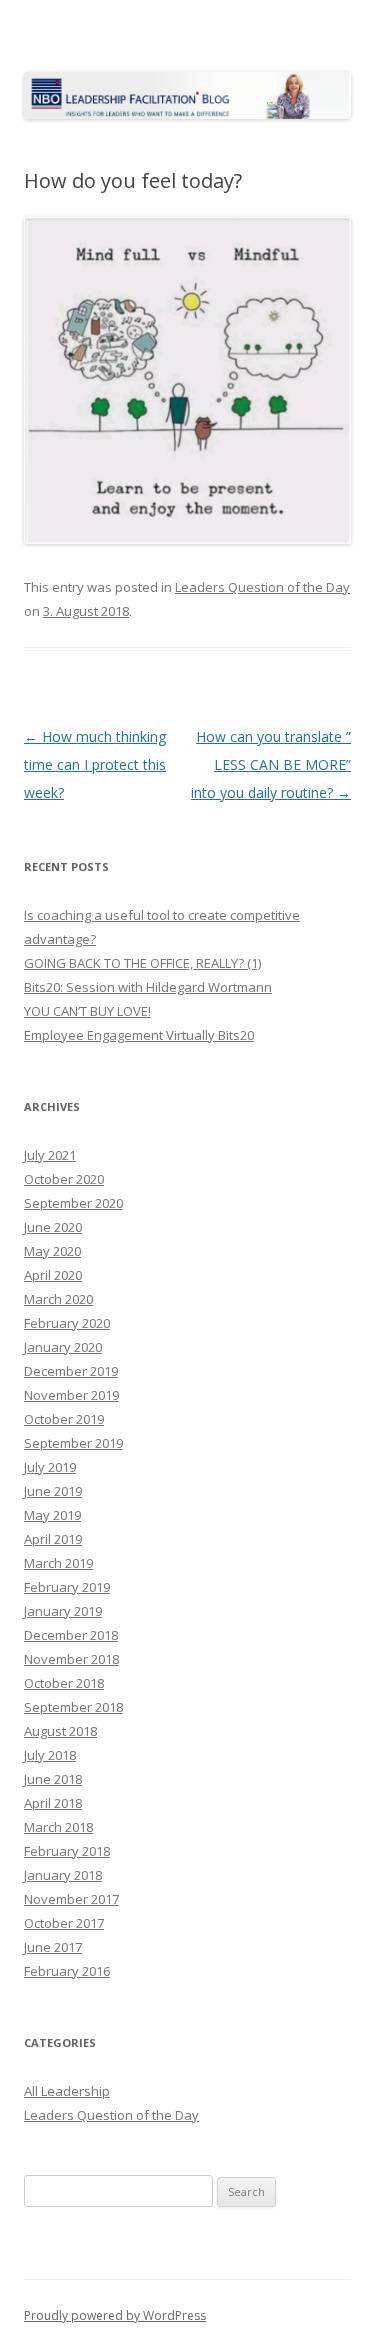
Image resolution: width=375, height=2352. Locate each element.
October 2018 (64, 1683)
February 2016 (67, 1971)
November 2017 (71, 1899)
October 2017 (64, 1923)
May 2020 (52, 1251)
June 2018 (53, 1779)
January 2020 (63, 1347)
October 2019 (64, 1419)
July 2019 (50, 1467)
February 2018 (67, 1851)
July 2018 (50, 1755)
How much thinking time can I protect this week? (95, 764)
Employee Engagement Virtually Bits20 (139, 1035)
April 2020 (53, 1275)
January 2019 (63, 1611)
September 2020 (73, 1203)
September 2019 (73, 1443)
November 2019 (71, 1395)
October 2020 (64, 1179)
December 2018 (71, 1635)
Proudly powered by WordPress (115, 2315)
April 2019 (53, 1539)
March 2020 (58, 1299)
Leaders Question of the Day (262, 587)
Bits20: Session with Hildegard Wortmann (148, 987)
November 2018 (71, 1659)
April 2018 (53, 1803)
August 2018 (60, 1731)
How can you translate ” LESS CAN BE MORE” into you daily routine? (271, 764)
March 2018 (58, 1827)
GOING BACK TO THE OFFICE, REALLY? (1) (142, 963)
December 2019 (71, 1371)
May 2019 (52, 1515)
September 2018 (73, 1707)
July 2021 (50, 1155)
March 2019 (58, 1563)
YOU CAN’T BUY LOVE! (87, 1011)
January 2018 (63, 1875)
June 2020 (53, 1227)
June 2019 (53, 1491)
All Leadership (67, 2091)
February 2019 (67, 1587)
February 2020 (67, 1323)
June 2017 (53, 1947)
